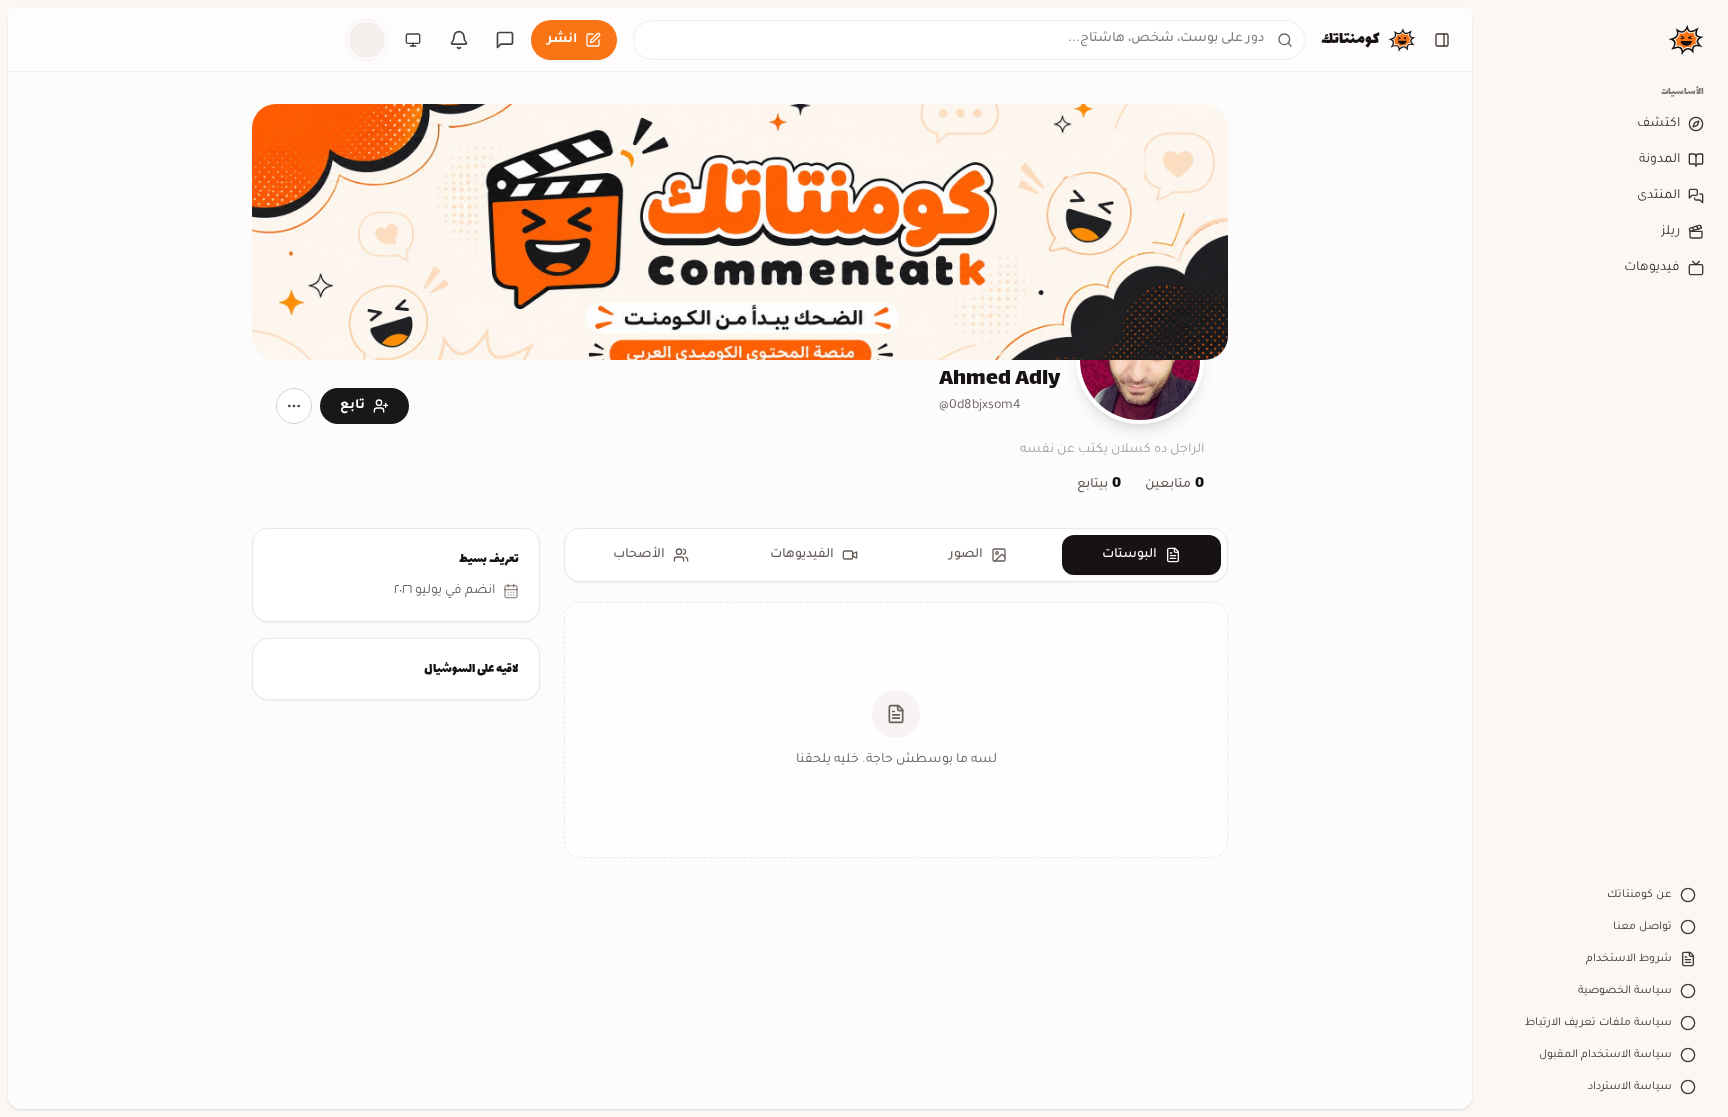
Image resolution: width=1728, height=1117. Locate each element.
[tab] (1142, 555)
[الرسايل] (505, 40)
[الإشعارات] (459, 40)
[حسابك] (367, 40)
